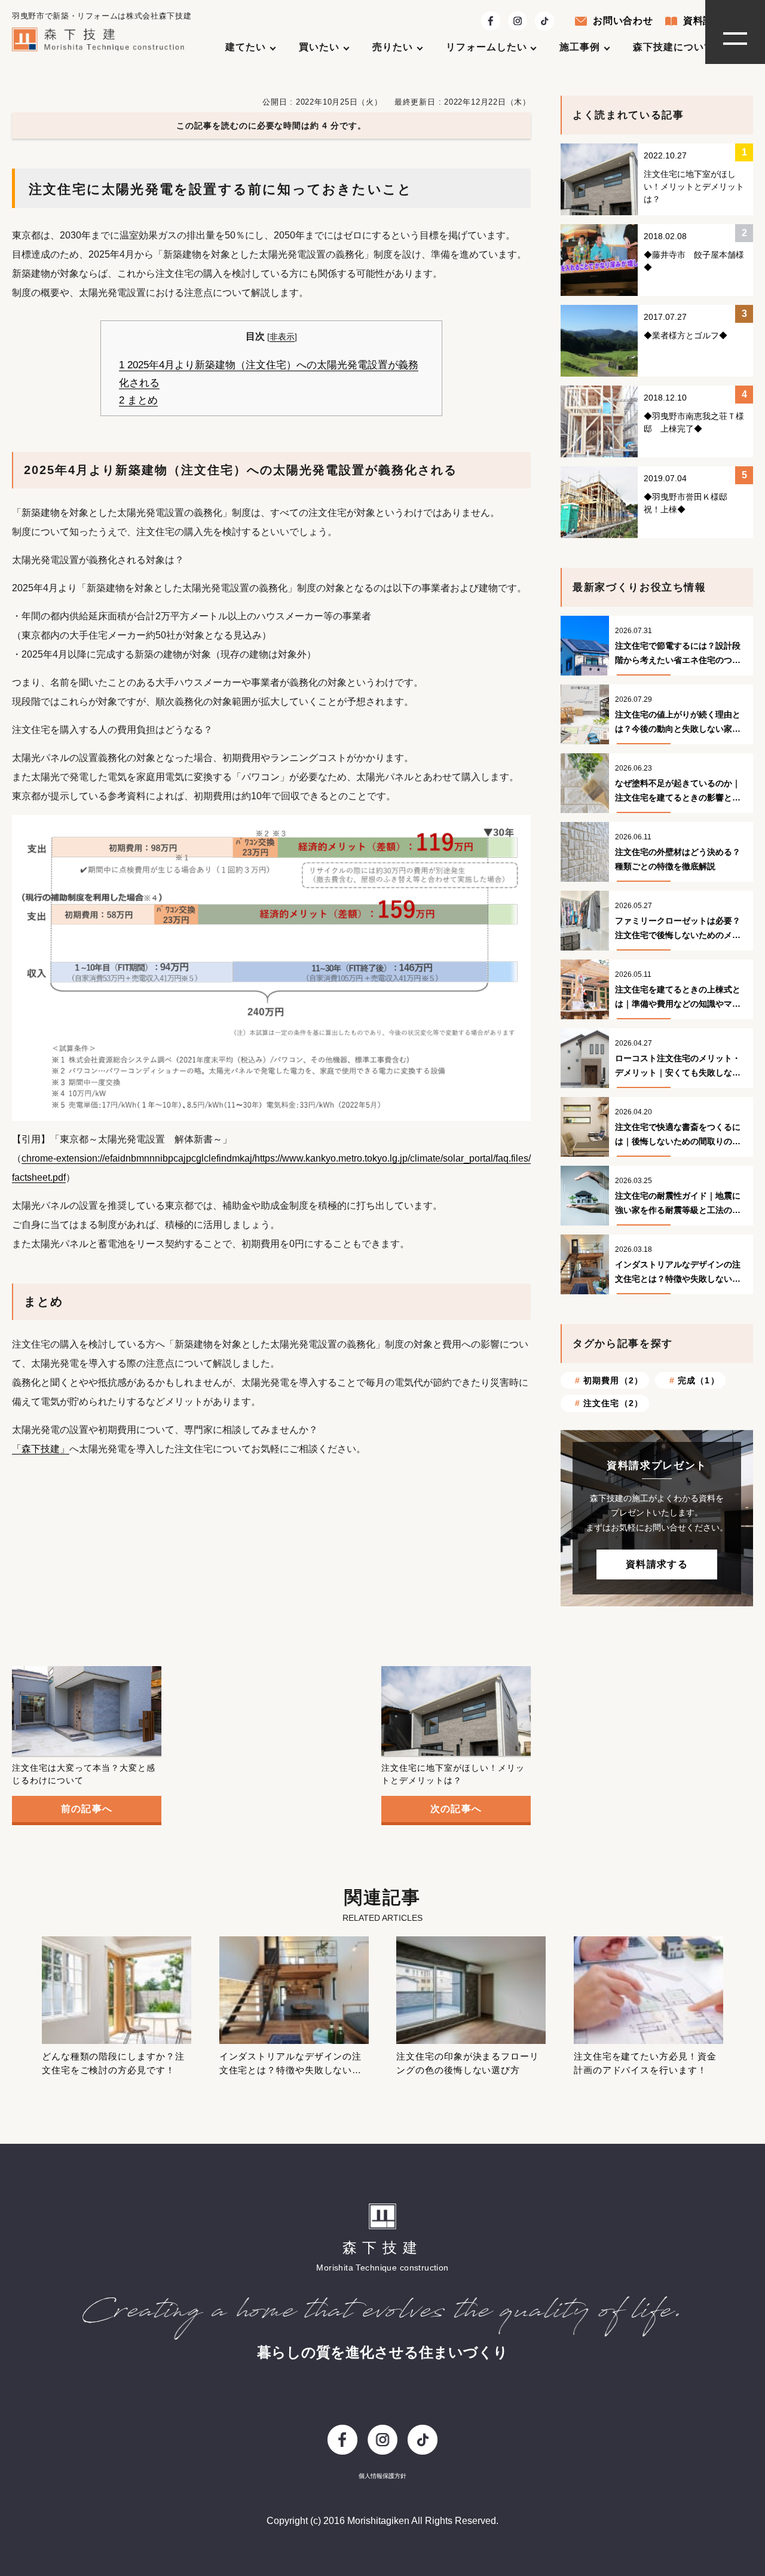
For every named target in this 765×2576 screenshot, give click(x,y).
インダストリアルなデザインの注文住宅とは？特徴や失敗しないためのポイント (291, 2070)
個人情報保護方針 (382, 2476)
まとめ (138, 400)
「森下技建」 (41, 1449)
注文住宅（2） (613, 1403)
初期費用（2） (613, 1380)
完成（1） (699, 1380)
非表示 (282, 337)
